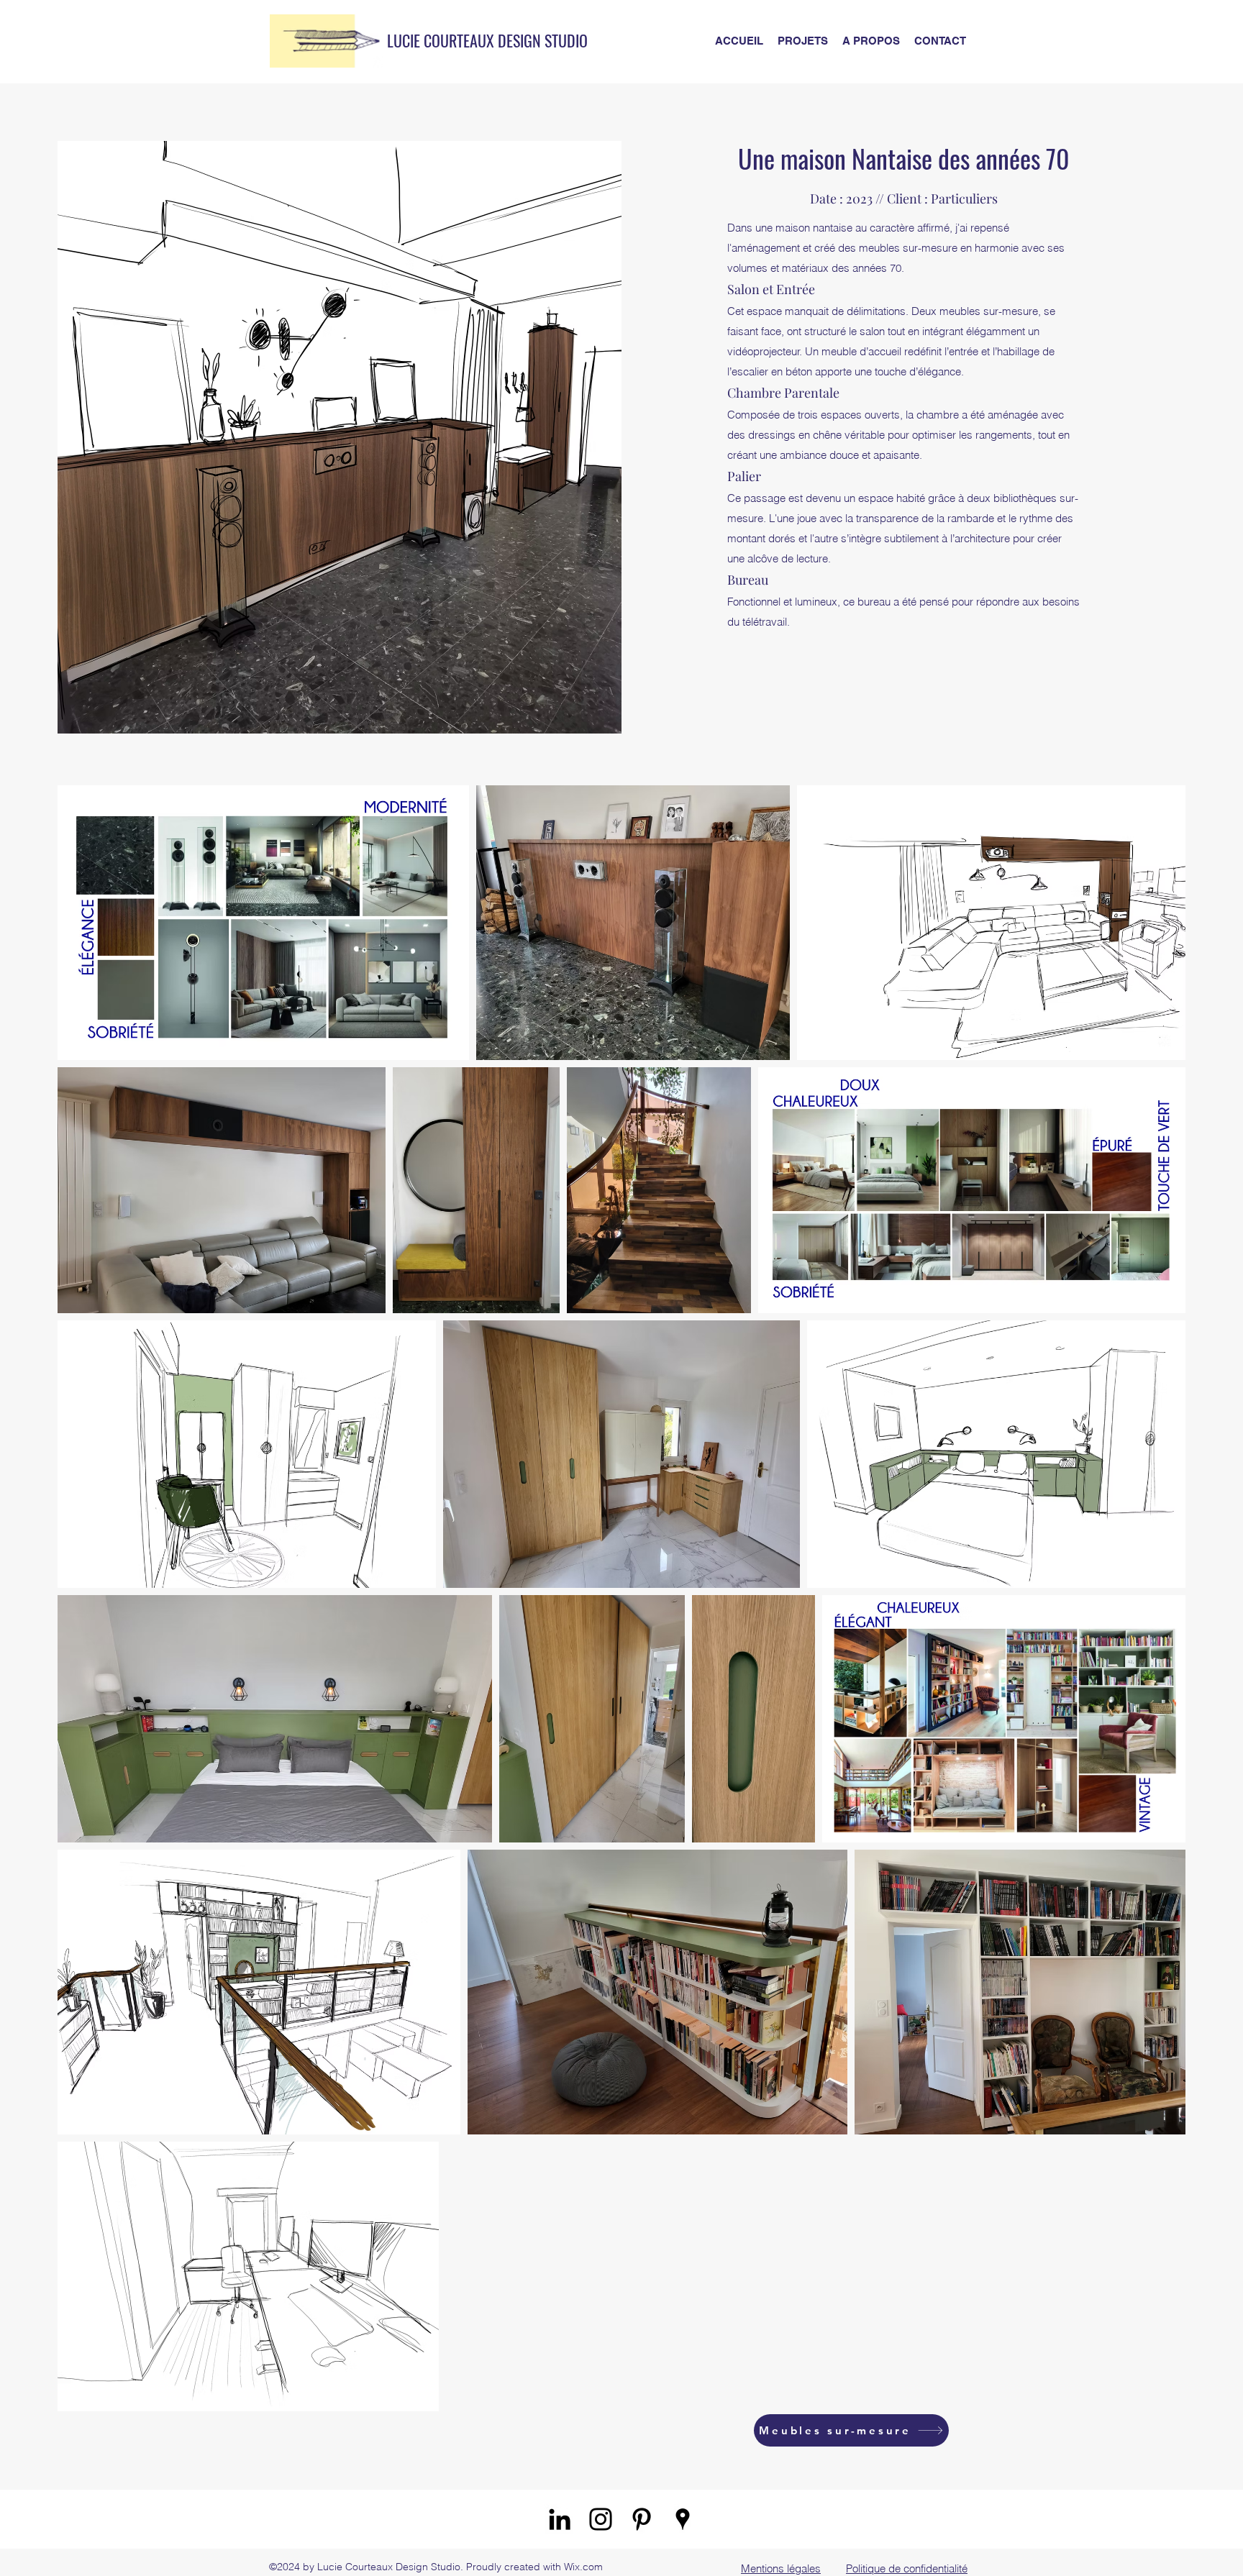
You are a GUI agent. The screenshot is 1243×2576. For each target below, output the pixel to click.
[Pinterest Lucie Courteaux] (642, 2519)
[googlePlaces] (683, 2519)
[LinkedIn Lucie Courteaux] (560, 2519)
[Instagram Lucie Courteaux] (601, 2519)
